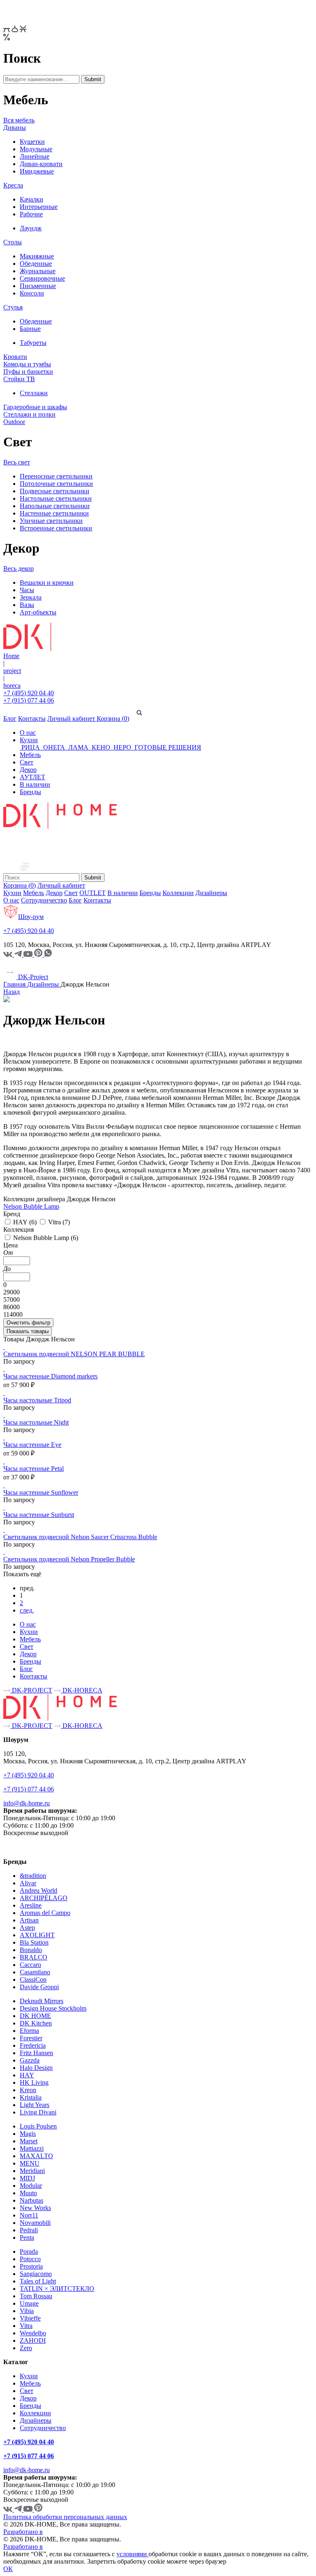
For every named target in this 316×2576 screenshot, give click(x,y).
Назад (12, 992)
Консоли (32, 293)
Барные (30, 329)
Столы (13, 242)
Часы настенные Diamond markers (50, 1376)
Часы (27, 590)
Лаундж (31, 228)
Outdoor (14, 422)
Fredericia (33, 2045)
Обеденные (36, 264)
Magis (28, 2134)
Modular (31, 2186)
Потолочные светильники (56, 484)
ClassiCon (33, 1979)
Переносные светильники (56, 476)
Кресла (13, 185)
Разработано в (23, 2532)
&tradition (33, 1876)
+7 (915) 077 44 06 (29, 700)
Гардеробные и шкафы (35, 407)
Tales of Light (38, 2281)
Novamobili (35, 2223)
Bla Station (34, 1942)
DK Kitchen (36, 2023)
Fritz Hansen (36, 2053)
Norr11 (29, 2215)
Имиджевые (37, 171)
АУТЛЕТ (33, 777)
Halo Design (36, 2068)
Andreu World (38, 1890)
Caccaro (30, 1965)
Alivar (28, 1883)
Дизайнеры (211, 893)
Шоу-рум (31, 917)
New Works (35, 2208)
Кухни (29, 740)
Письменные (38, 286)
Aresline (31, 1905)
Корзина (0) (113, 718)
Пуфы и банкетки (28, 372)
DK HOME (35, 2016)
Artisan (29, 1920)
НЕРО (122, 747)
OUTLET (93, 893)
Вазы (27, 605)
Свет (27, 762)
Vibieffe (30, 2318)
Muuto (28, 2193)
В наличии (35, 784)
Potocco (30, 2259)
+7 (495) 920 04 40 (29, 693)
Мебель (30, 755)
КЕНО (101, 747)
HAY (27, 2075)
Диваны (15, 128)
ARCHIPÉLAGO (44, 1898)
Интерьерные (39, 207)
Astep (27, 1928)
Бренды (30, 792)
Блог (10, 718)
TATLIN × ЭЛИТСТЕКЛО (57, 2289)
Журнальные (38, 271)
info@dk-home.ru (27, 1803)
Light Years (35, 2105)
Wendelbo (33, 2333)
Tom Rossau (36, 2296)
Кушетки (32, 142)
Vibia (27, 2311)
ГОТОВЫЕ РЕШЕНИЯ (167, 747)
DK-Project (32, 977)
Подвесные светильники (55, 491)
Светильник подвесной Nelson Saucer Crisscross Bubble (80, 1537)
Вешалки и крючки (47, 582)
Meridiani (32, 2171)
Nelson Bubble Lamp (31, 1206)
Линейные (35, 156)
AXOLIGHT (37, 1935)
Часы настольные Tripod (37, 1400)
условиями (132, 2554)
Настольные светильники (56, 498)
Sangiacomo (36, 2274)
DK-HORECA (82, 1690)
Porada (29, 2251)
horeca (12, 686)
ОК (8, 2569)
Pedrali (29, 2230)
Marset (29, 2141)
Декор (28, 770)
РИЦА (31, 747)
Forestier (31, 2038)
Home (11, 656)
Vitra (26, 2326)
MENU (30, 2163)
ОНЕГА (54, 747)
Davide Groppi (39, 1987)
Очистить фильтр (28, 1323)
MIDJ (27, 2178)
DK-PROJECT (31, 1690)
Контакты (32, 718)
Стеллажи (34, 393)
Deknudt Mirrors (42, 2001)
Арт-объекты (38, 612)
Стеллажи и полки (29, 414)
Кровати (15, 357)
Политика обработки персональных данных (65, 2517)
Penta (27, 2237)
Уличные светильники (51, 521)
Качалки (31, 199)
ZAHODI (33, 2340)
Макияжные (37, 256)
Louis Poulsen (38, 2126)
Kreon (28, 2090)
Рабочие (31, 214)
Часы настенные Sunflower (41, 1492)
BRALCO (34, 1957)
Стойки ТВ (19, 379)
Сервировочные (42, 278)
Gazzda (30, 2060)
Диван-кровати (41, 164)
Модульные (36, 149)
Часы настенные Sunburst (39, 1515)
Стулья (13, 307)
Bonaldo (31, 1950)
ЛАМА (78, 747)
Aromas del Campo (45, 1913)
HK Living (34, 2083)
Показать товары (28, 1331)
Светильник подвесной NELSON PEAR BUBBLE (74, 1354)
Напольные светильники (55, 506)
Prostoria (31, 2266)
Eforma (29, 2031)
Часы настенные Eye (32, 1445)
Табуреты (33, 343)
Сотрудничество (44, 900)
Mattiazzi (32, 2148)
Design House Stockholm (53, 2008)
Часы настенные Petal (34, 1468)
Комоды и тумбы (27, 364)
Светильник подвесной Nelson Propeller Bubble (69, 1559)
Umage (29, 2303)
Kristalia (31, 2097)
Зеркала (31, 597)
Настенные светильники (54, 513)
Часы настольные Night (36, 1422)
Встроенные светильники (56, 528)
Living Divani (38, 2112)
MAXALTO (36, 2156)
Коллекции (178, 893)
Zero (26, 2348)
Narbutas (31, 2200)
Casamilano (35, 1972)
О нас (28, 732)
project (12, 671)
